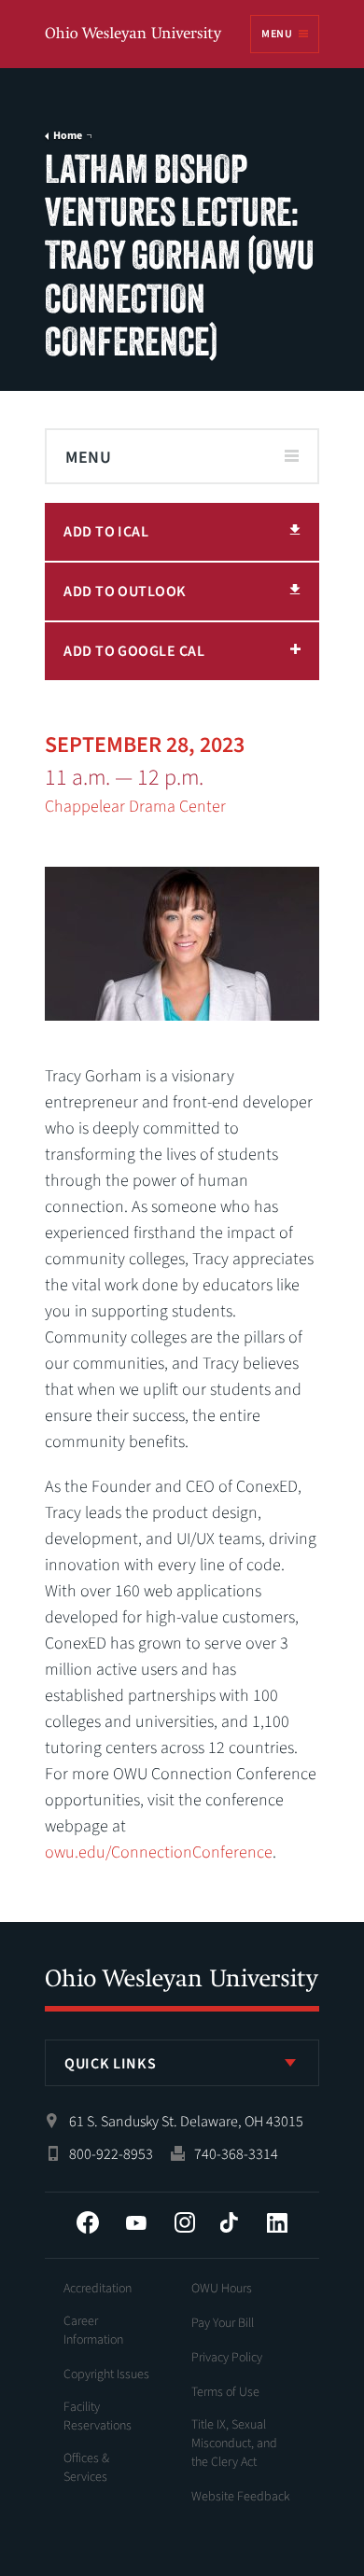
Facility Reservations (98, 2416)
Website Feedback (241, 2497)
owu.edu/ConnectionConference (159, 1852)
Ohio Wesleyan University (134, 35)
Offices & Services (86, 2468)
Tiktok (229, 2222)
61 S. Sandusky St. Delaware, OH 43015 (186, 2122)
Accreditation (98, 2289)
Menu (276, 34)
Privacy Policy (227, 2358)
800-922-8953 (111, 2154)
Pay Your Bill (223, 2323)
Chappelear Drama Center (135, 807)
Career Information (93, 2331)
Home (68, 136)
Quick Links (110, 2064)
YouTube (136, 2222)
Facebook (88, 2222)
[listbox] (182, 2063)
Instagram (185, 2222)
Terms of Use (225, 2392)
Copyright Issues (106, 2374)
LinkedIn (277, 2222)
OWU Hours (222, 2289)
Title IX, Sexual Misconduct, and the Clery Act (234, 2444)
